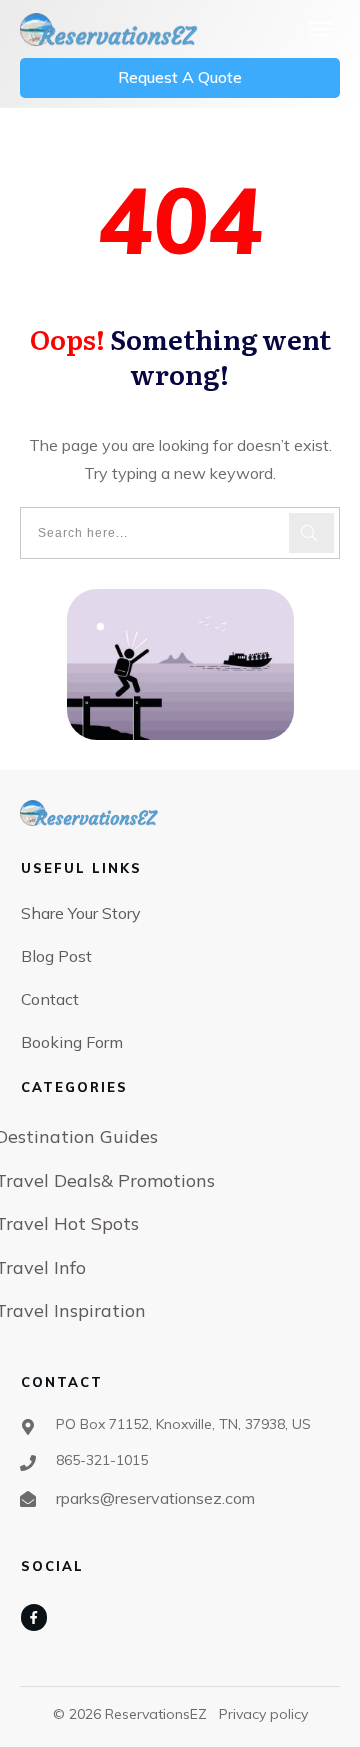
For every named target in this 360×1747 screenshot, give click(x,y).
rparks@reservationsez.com (155, 1498)
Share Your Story (81, 913)
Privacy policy (263, 1714)
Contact (50, 999)
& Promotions (158, 1180)
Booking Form (72, 1042)
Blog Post (56, 956)
